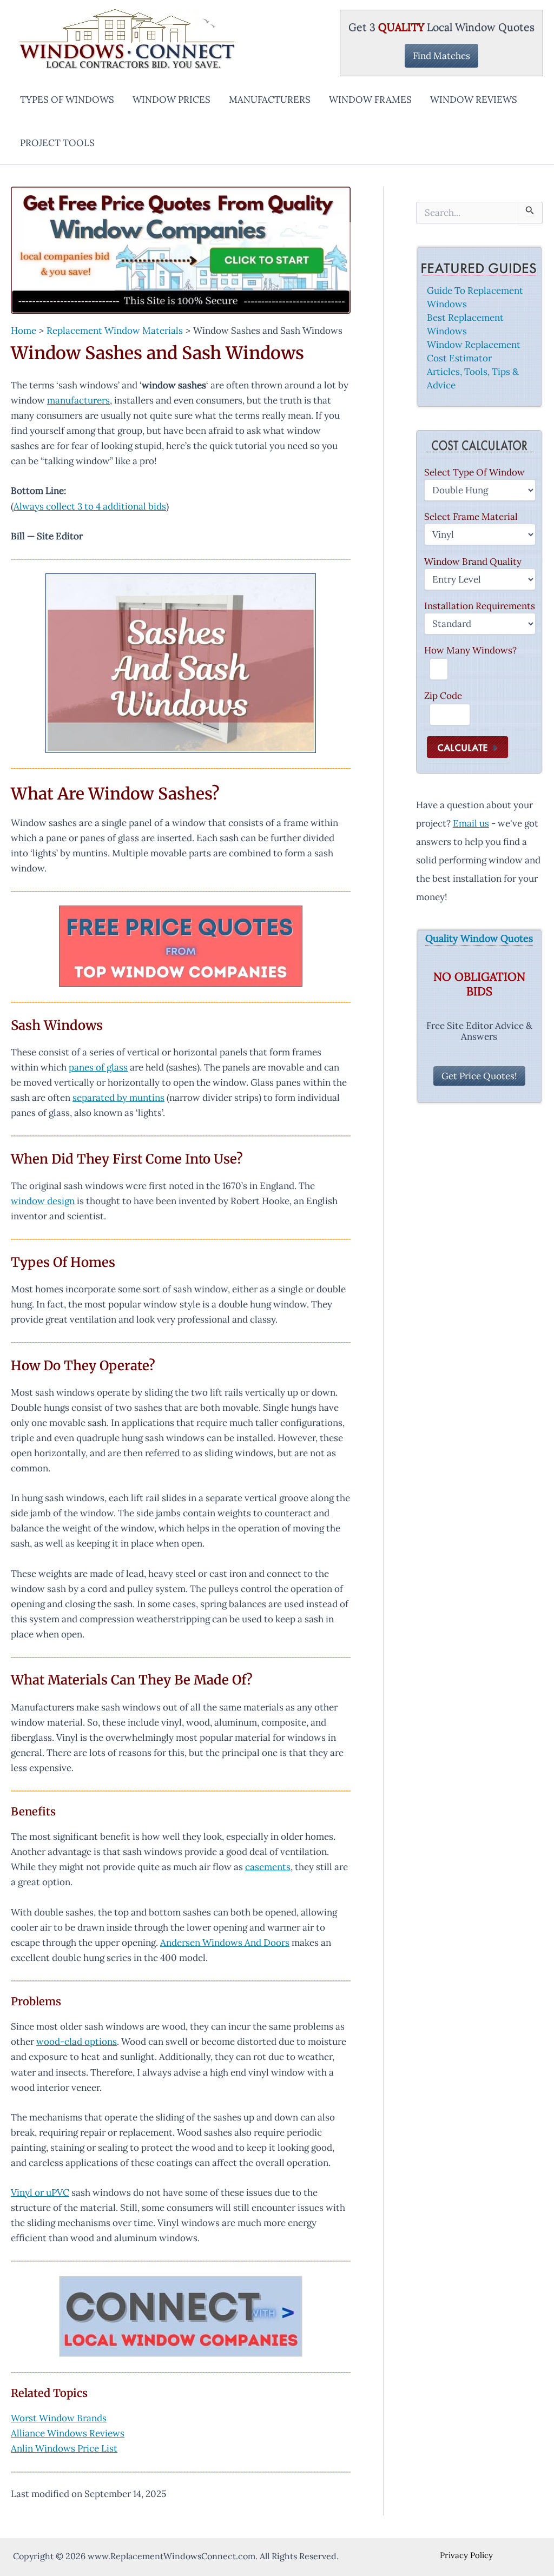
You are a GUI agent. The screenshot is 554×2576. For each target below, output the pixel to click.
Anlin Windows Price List (64, 2448)
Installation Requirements (480, 606)
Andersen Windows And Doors (225, 1943)
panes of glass (98, 1067)
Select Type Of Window (474, 472)
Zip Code (443, 696)
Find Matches (441, 56)
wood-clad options (77, 2042)
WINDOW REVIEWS (474, 100)
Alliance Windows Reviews (68, 2433)
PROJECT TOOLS (57, 143)
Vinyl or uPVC (40, 2192)
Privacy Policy (466, 2555)
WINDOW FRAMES (370, 100)
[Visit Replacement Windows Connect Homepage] (181, 250)
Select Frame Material (471, 517)
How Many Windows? (470, 650)
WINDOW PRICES (172, 100)
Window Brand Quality (473, 562)
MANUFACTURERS (270, 100)
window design (43, 1201)
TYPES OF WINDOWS (67, 100)
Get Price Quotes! (479, 1076)
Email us (471, 823)
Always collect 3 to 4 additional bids (90, 506)
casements (268, 1867)
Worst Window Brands (59, 2418)
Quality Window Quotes (479, 939)
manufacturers (78, 400)
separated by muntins (118, 1098)
